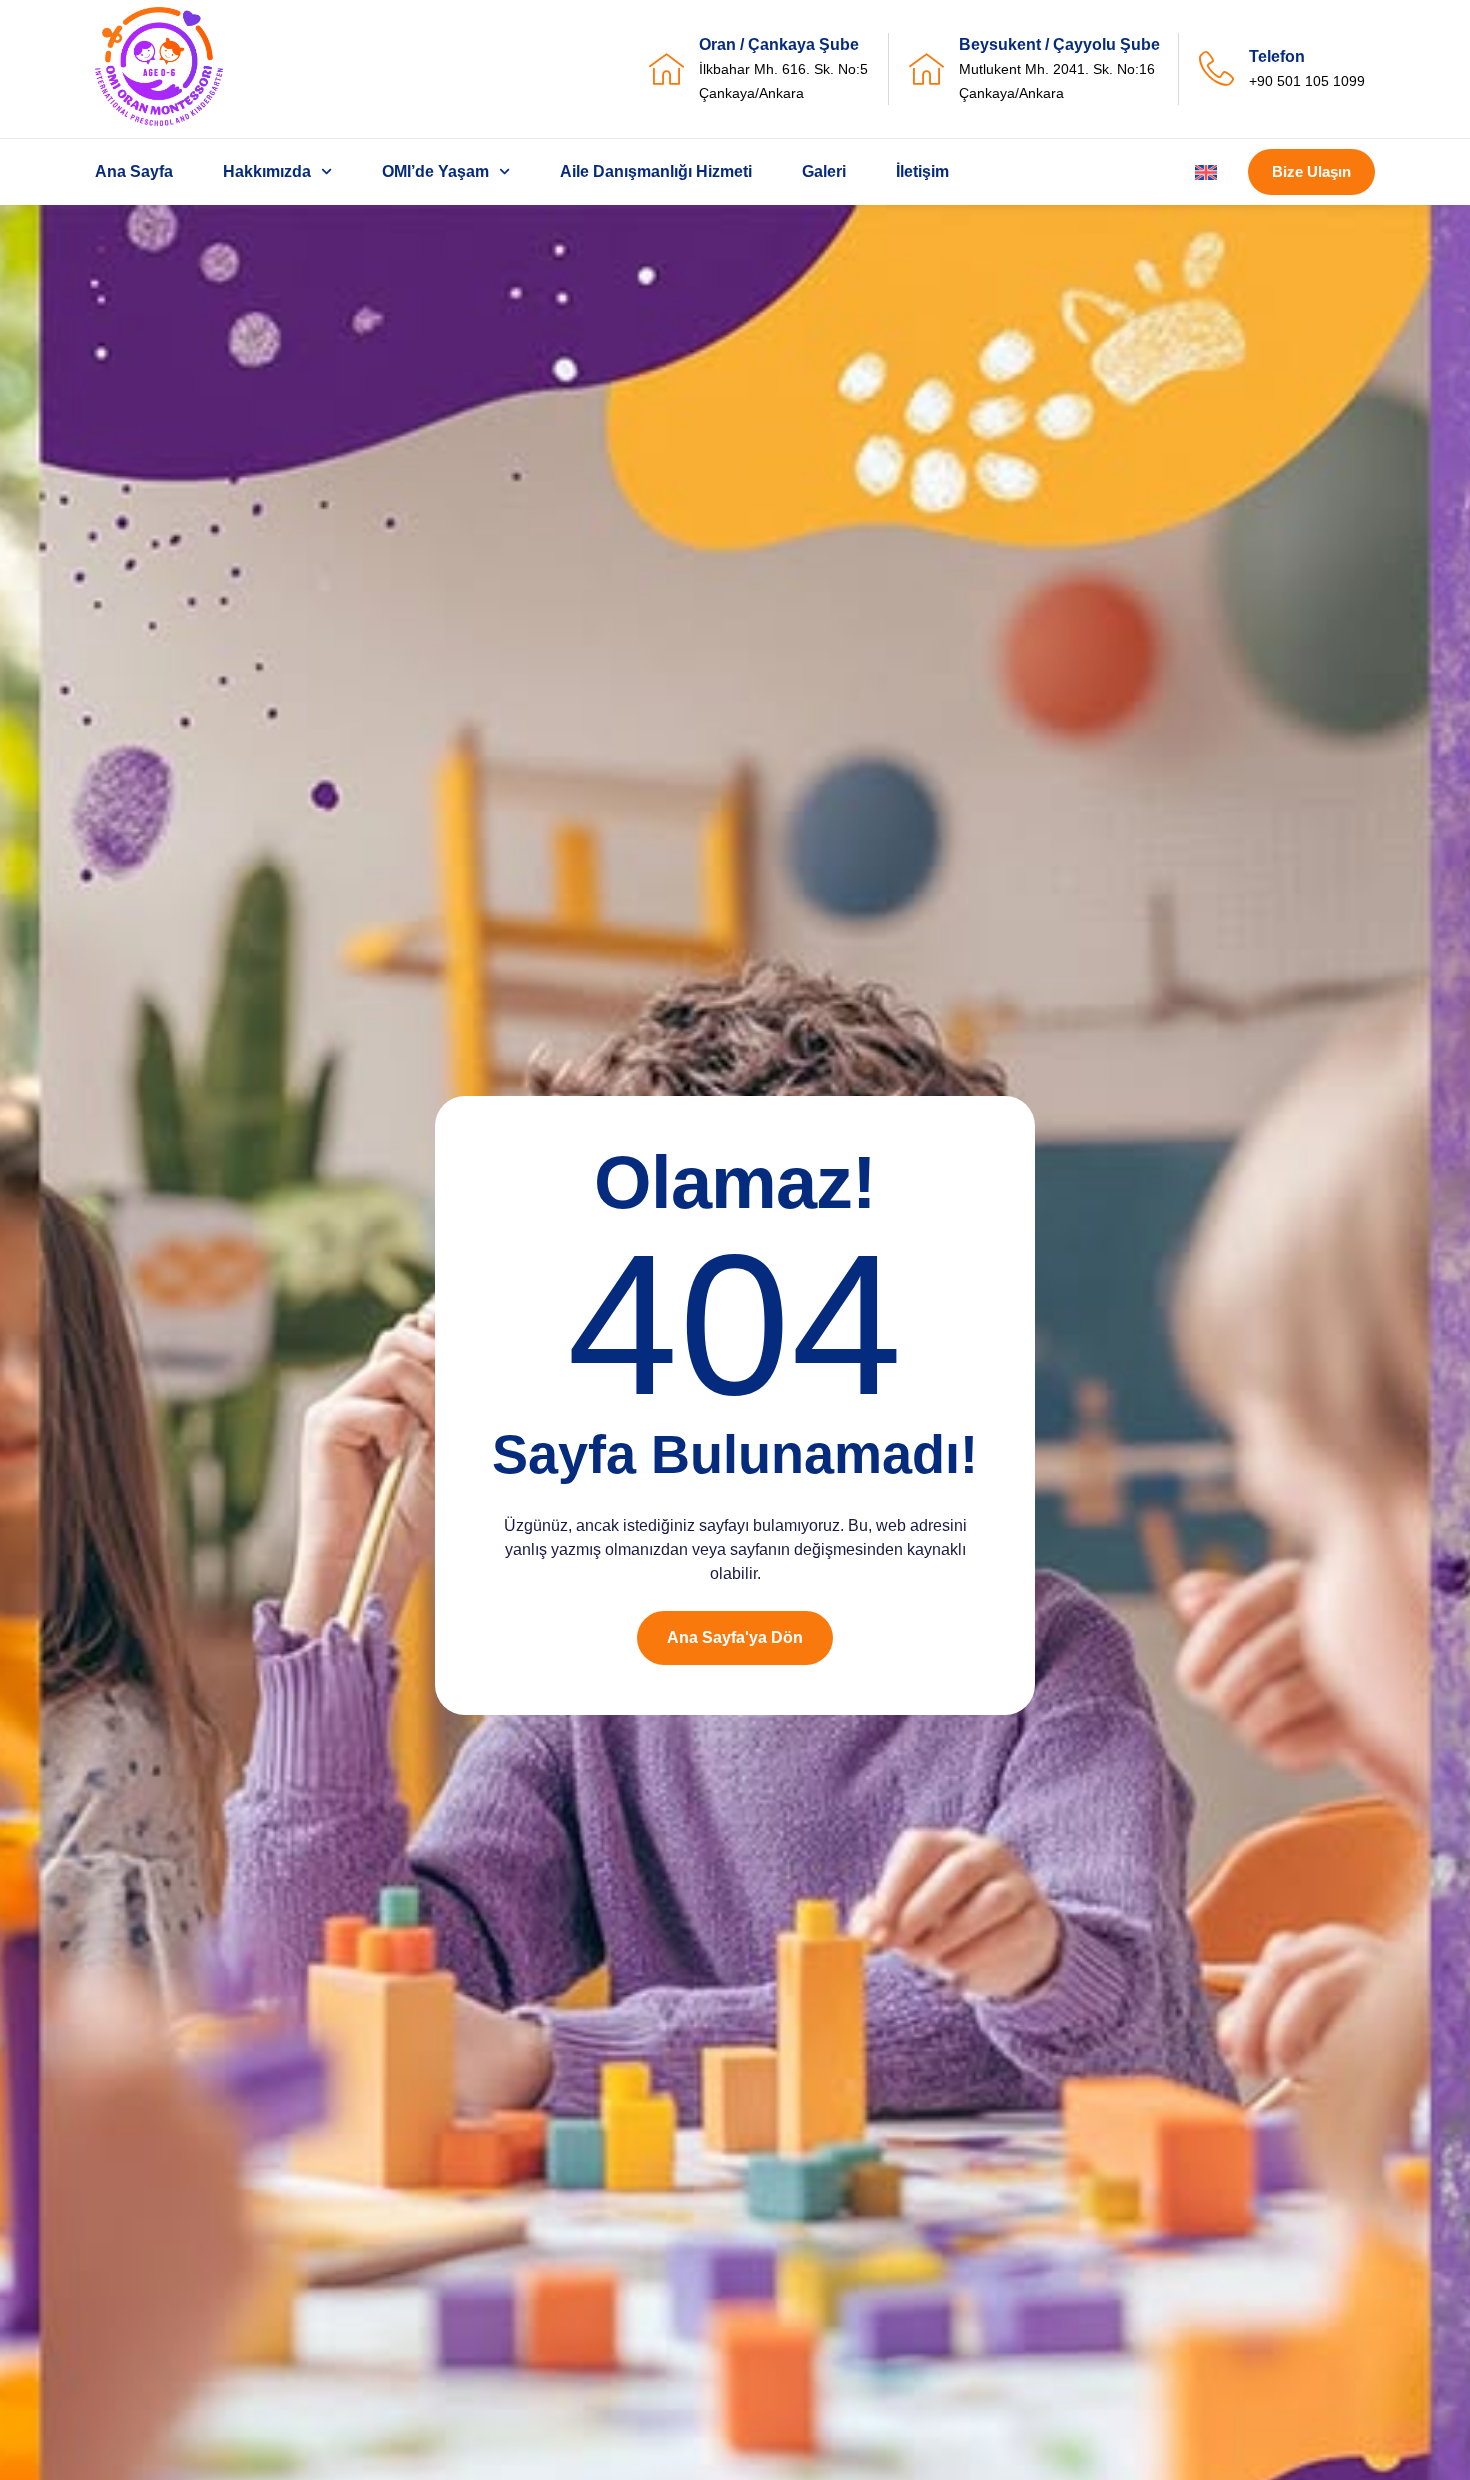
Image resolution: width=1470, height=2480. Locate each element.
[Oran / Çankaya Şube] (666, 68)
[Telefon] (1216, 68)
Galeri (824, 171)
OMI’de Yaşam (435, 171)
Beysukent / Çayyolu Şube (1059, 44)
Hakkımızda (267, 171)
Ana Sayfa (134, 171)
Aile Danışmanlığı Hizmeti (656, 171)
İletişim (922, 171)
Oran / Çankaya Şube (779, 44)
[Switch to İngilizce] (1206, 172)
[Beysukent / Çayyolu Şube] (926, 68)
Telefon (1277, 56)
